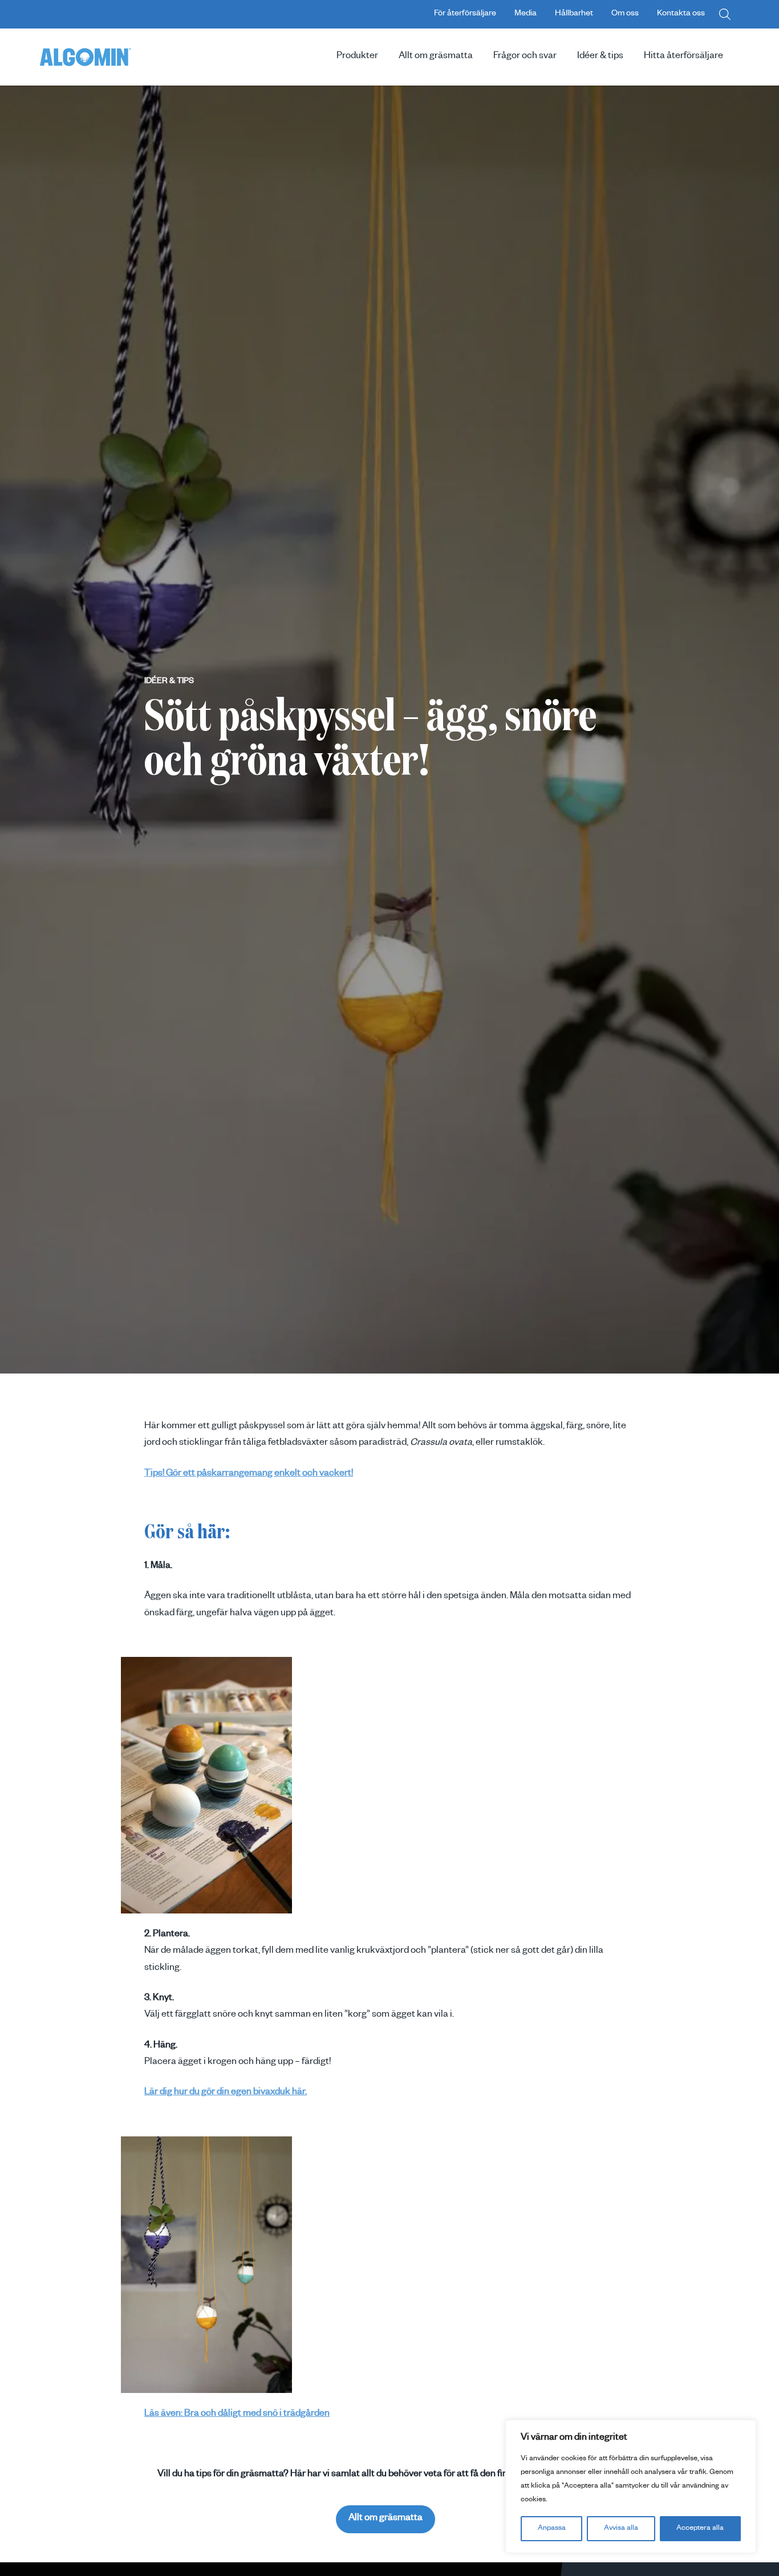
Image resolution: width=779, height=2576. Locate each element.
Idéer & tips (600, 57)
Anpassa (552, 2529)
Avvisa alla (621, 2529)
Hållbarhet (574, 14)
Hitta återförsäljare (683, 57)
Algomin (86, 57)
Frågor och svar (525, 57)
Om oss (625, 14)
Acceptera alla (700, 2529)
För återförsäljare (465, 14)
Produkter (357, 57)
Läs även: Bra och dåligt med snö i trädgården (237, 2415)
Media (526, 14)
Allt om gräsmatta (436, 57)
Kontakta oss (681, 14)
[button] (725, 14)
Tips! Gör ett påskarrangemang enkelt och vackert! (249, 1474)
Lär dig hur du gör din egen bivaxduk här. (226, 2093)
